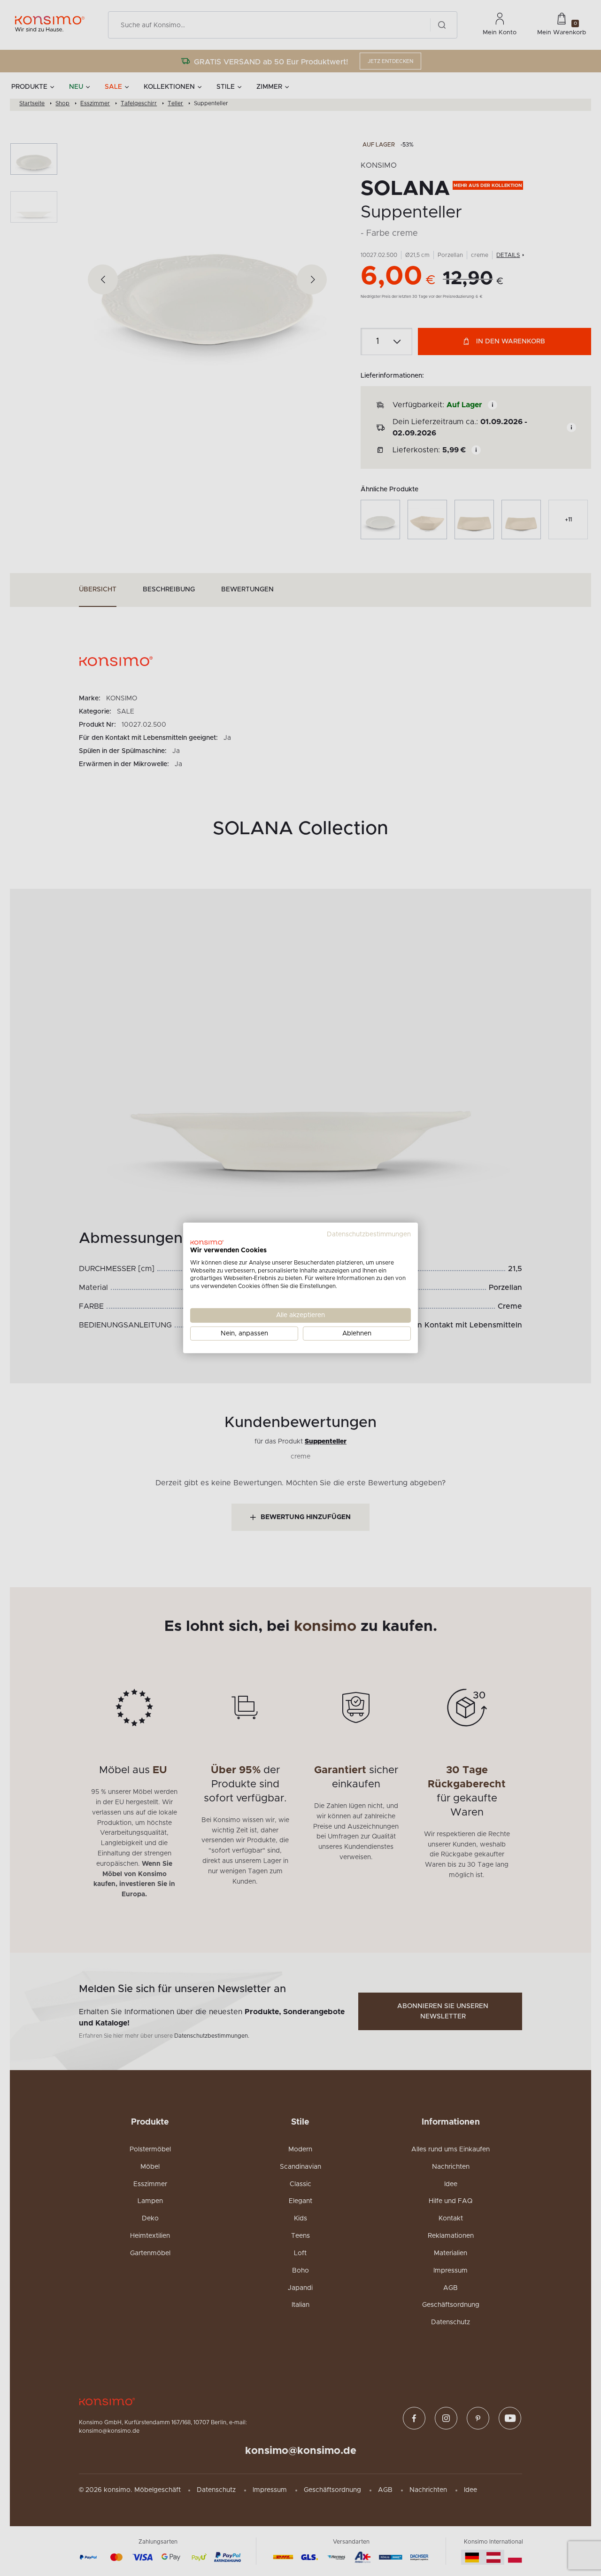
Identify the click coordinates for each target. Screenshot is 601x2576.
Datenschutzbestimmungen (369, 1234)
